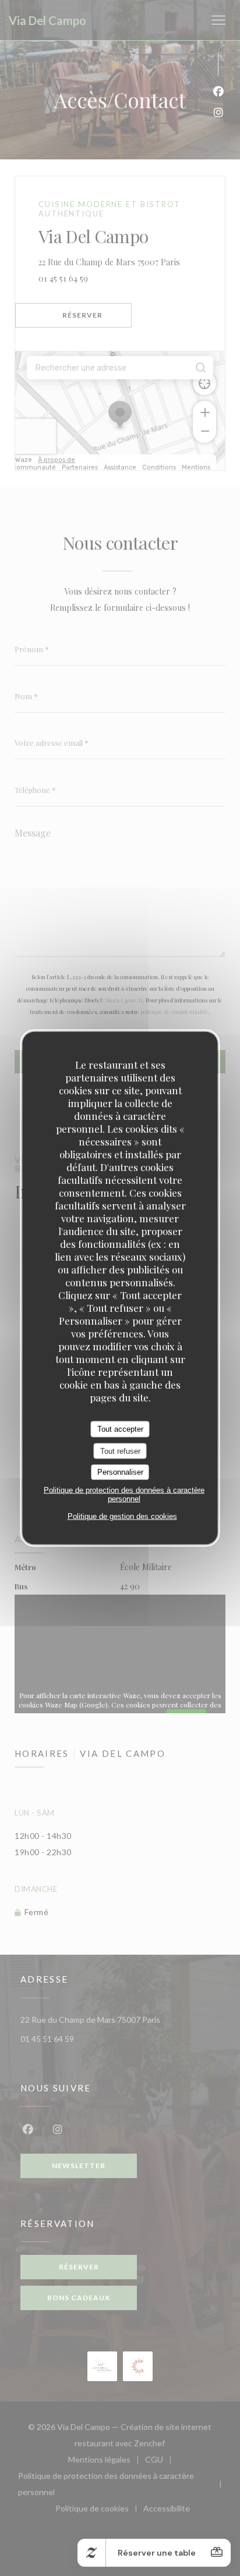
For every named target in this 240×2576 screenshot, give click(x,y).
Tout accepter (120, 1429)
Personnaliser (120, 1472)
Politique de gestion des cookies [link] (122, 1516)
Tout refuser (120, 1451)
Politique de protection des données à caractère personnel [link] (124, 1494)
